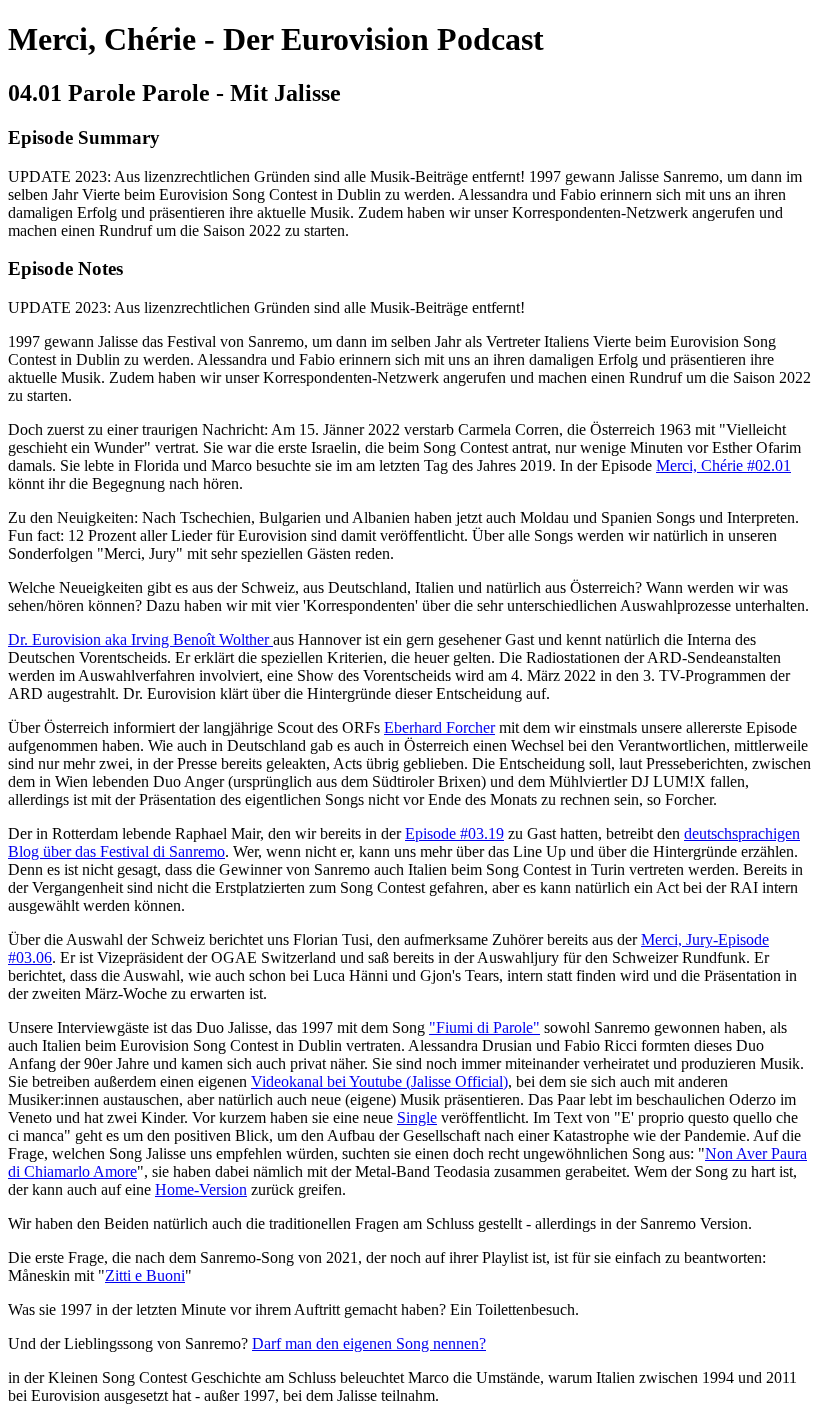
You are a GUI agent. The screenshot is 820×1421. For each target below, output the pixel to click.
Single (417, 1117)
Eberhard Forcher (439, 727)
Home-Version (201, 1189)
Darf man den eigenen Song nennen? (369, 1343)
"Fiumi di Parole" (484, 1027)
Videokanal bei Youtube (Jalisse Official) (379, 1081)
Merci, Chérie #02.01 (723, 465)
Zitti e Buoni (145, 1275)
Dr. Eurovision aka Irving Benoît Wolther (140, 639)
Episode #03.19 (454, 833)
